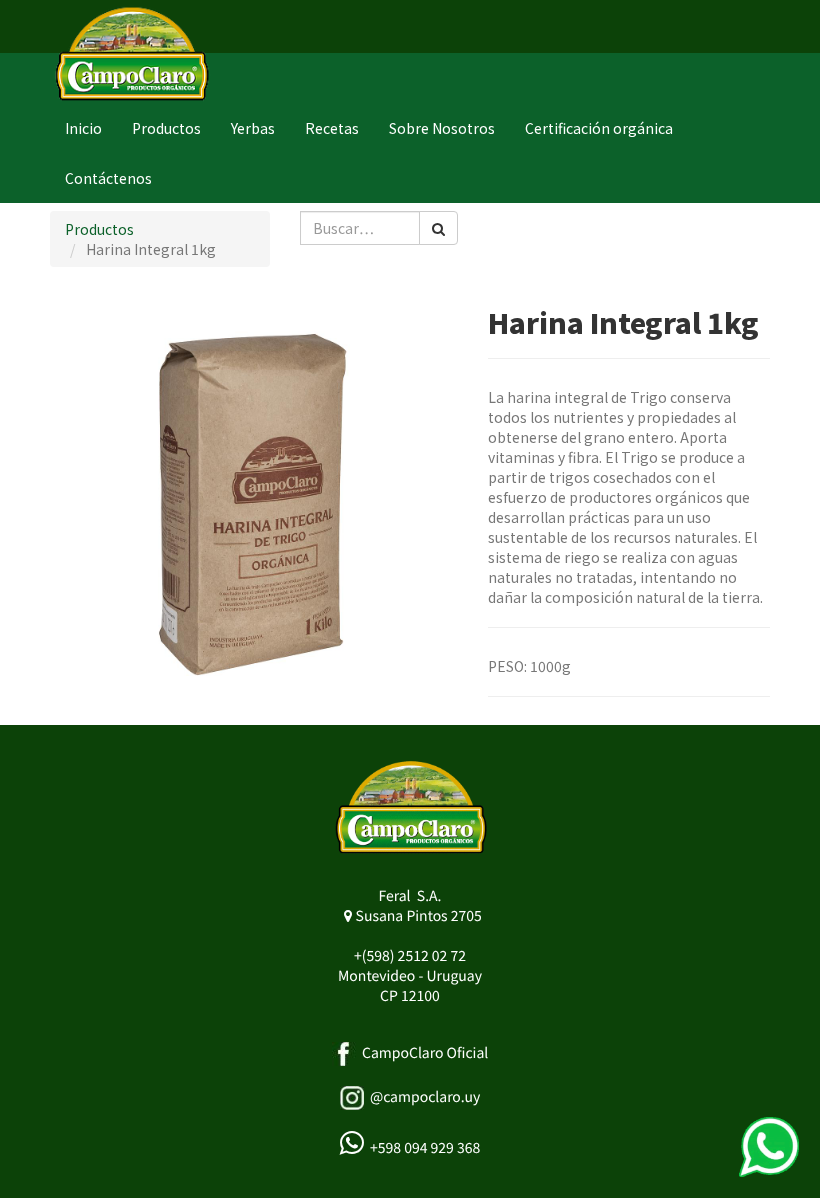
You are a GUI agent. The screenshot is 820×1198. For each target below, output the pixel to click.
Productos (99, 229)
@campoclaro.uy (425, 1097)
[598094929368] (769, 1147)
